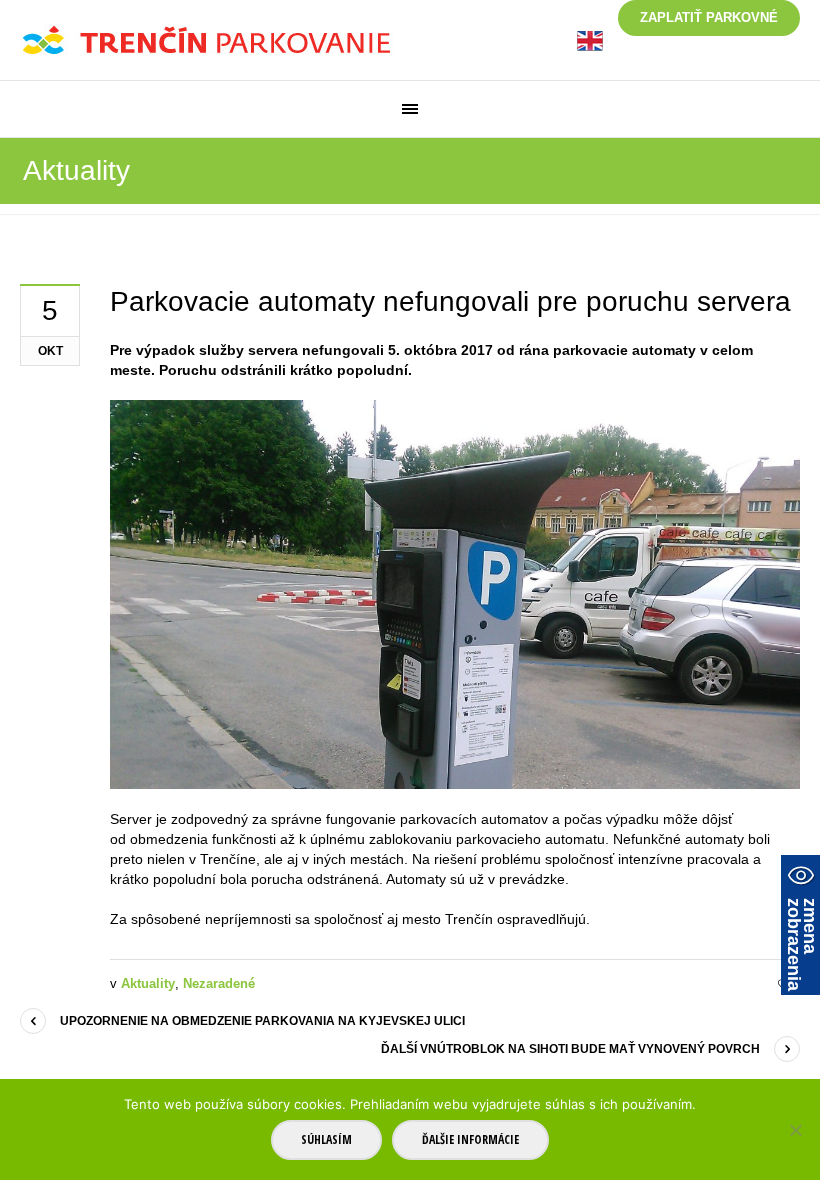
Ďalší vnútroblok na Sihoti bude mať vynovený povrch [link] (570, 1049)
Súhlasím (326, 1139)
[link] (590, 39)
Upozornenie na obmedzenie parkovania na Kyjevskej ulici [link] (262, 1021)
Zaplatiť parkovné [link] (709, 17)
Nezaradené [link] (219, 983)
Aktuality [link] (148, 983)
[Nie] (795, 1130)
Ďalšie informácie (470, 1139)
